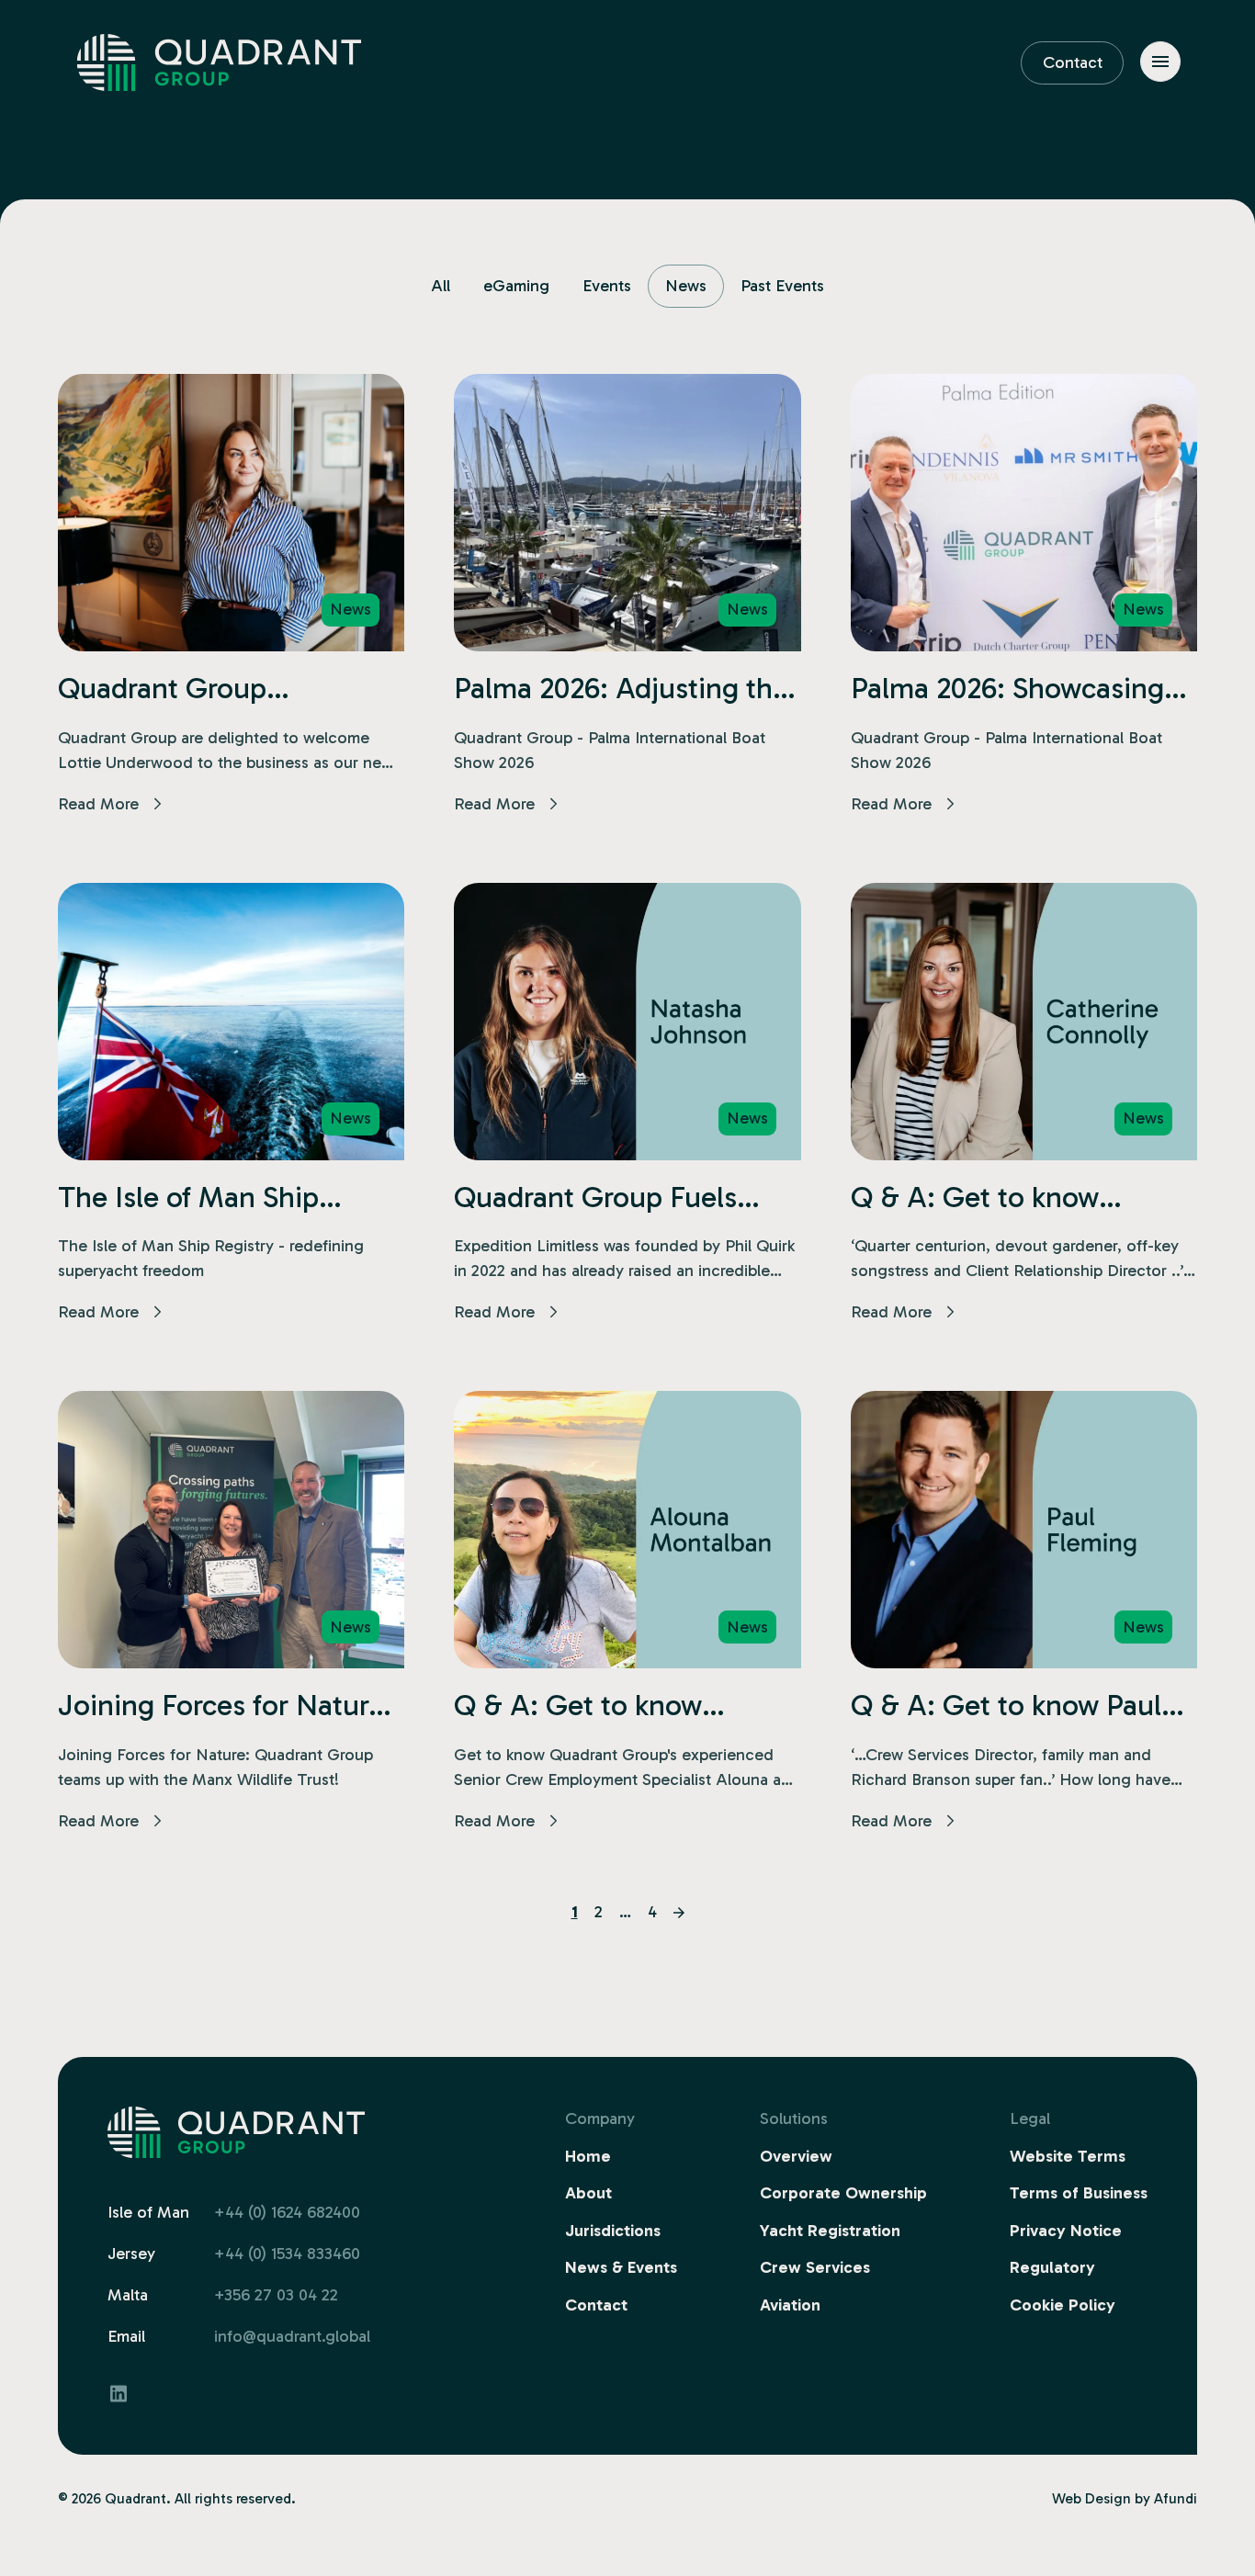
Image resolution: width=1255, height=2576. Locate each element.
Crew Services (815, 2267)
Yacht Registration (830, 2231)
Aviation (790, 2305)
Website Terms (1068, 2156)
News (686, 286)
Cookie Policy (1063, 2305)
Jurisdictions (613, 2231)
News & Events (621, 2267)
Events (607, 286)
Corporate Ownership (843, 2193)
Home (588, 2156)
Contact (1073, 62)
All (441, 286)
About (588, 2193)
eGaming (516, 286)
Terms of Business (1079, 2193)
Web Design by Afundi (1125, 2498)
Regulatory (1052, 2267)
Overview (796, 2156)
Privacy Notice (1066, 2231)
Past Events (782, 286)
